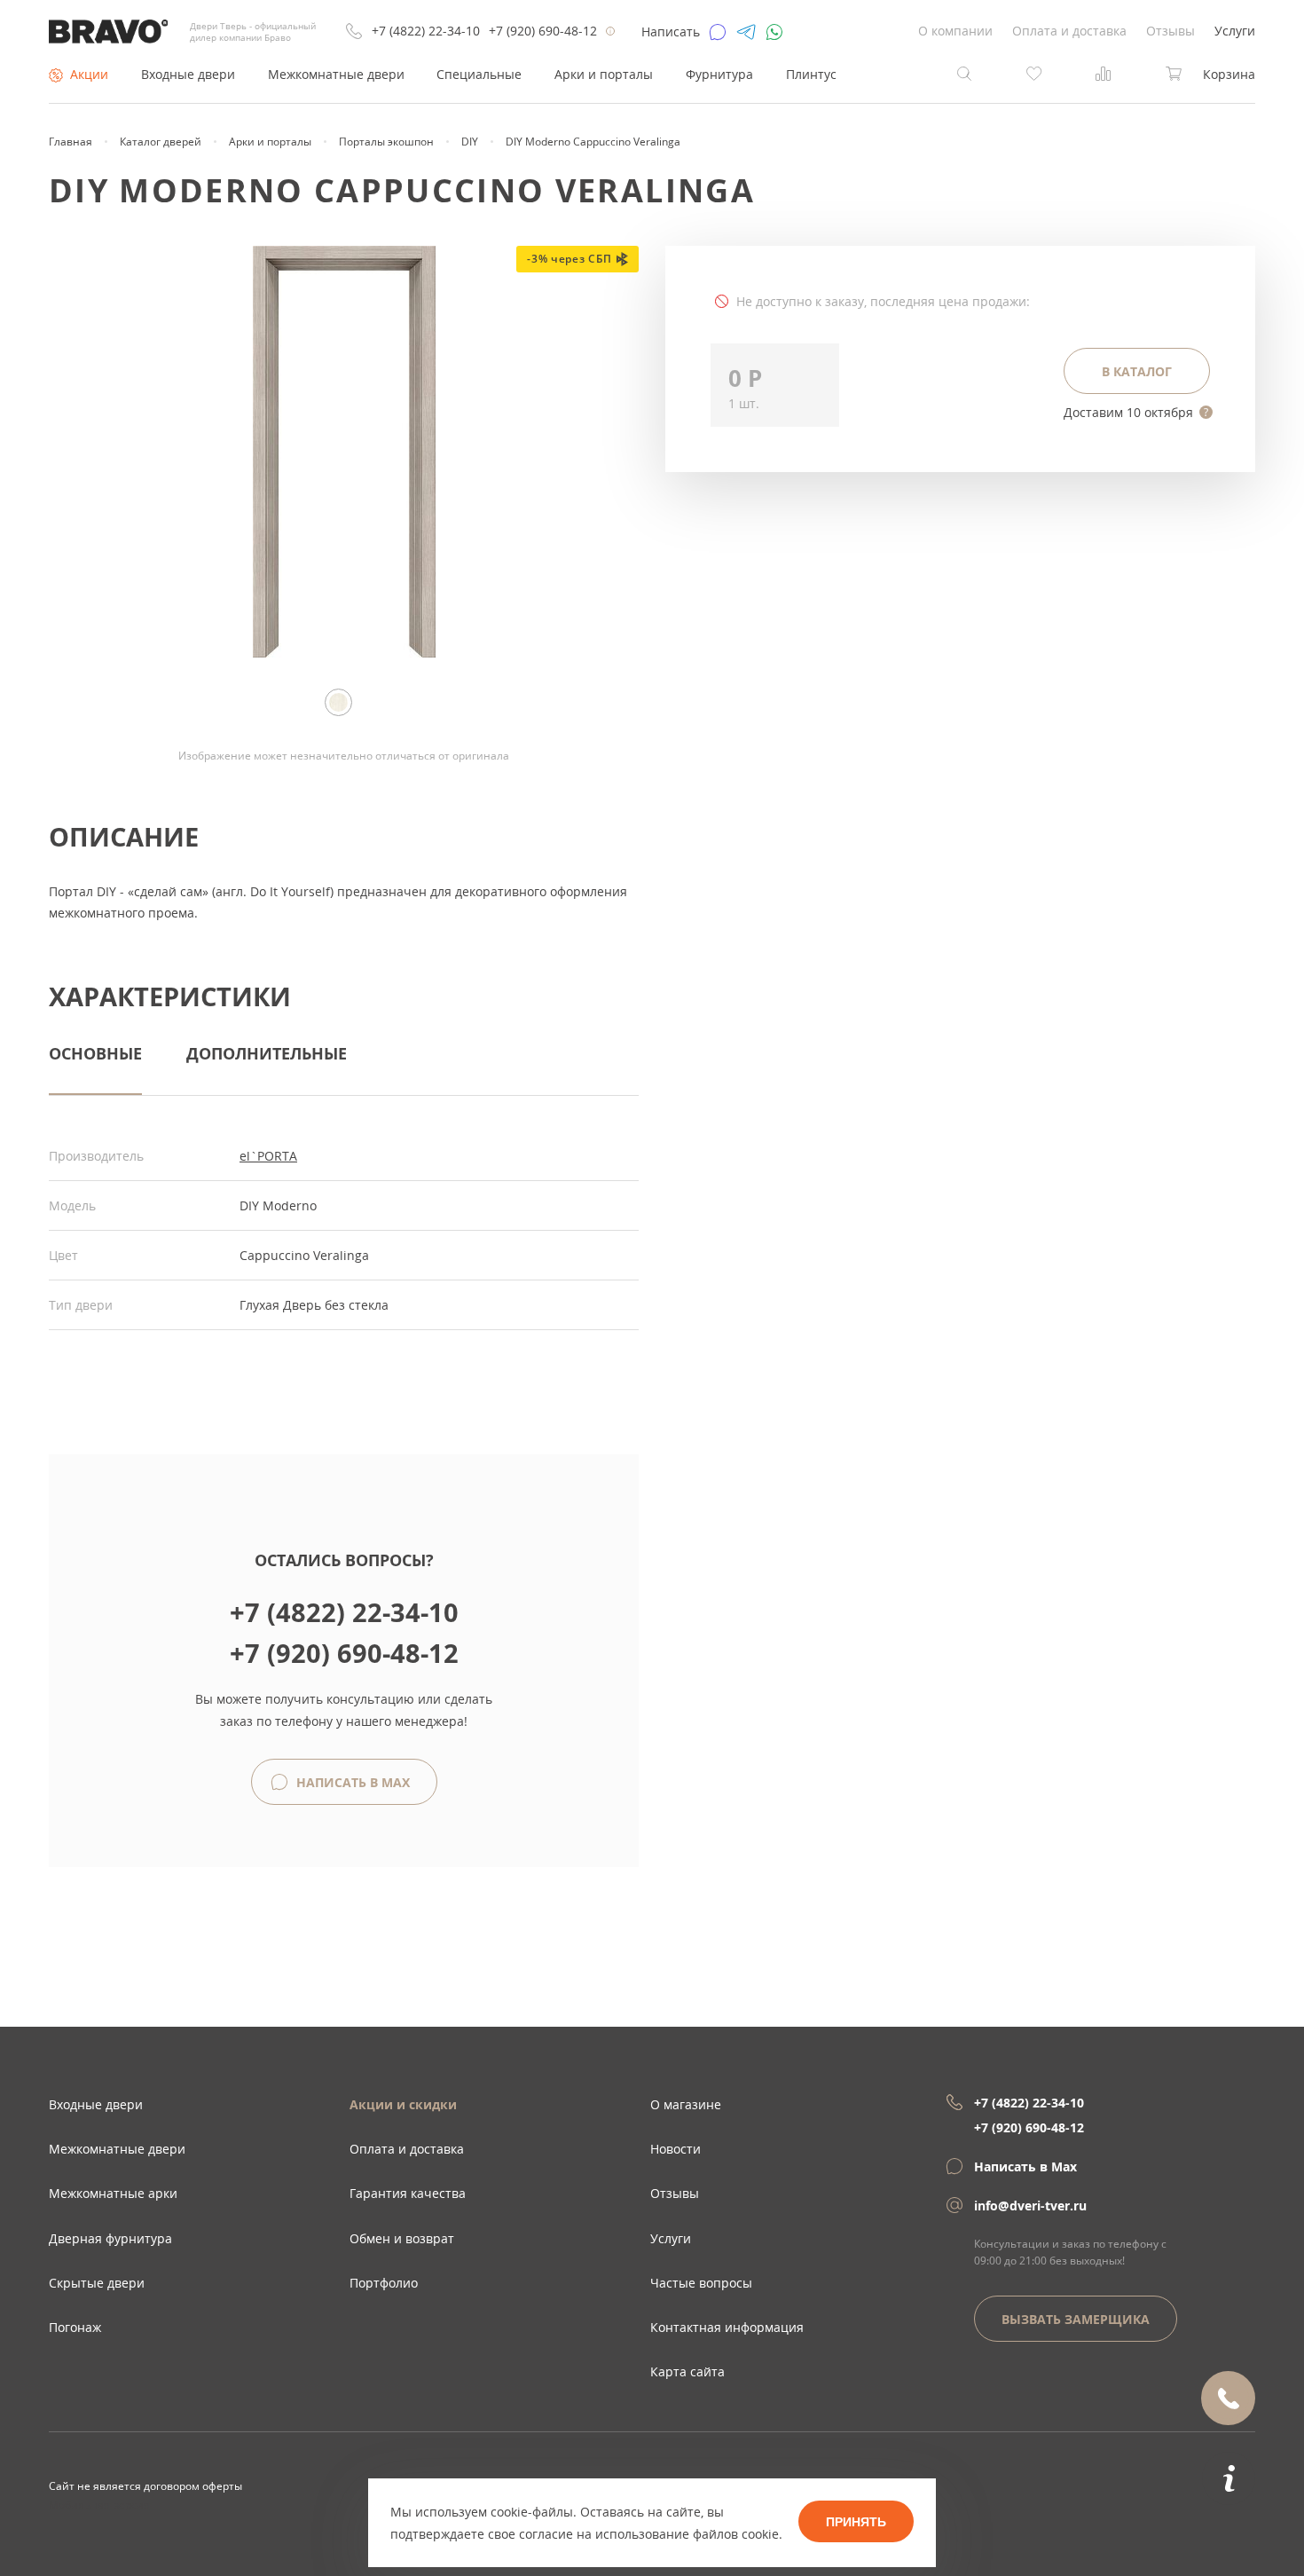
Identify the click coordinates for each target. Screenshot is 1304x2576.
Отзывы (1170, 31)
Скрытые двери (97, 2283)
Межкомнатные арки (113, 2193)
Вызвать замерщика (1076, 2319)
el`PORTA (268, 1156)
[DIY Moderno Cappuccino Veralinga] (344, 653)
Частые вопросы (701, 2283)
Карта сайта (687, 2371)
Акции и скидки (403, 2104)
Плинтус (811, 74)
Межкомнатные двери (336, 74)
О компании (955, 31)
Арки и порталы (604, 74)
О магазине (686, 2104)
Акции (89, 74)
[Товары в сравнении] (1104, 72)
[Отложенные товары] (1034, 72)
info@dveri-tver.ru (1030, 2206)
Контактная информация (727, 2327)
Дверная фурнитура (110, 2238)
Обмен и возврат (402, 2238)
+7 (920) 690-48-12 (543, 31)
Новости (676, 2149)
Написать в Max (351, 1782)
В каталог (1137, 371)
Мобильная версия (99, 2504)
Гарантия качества (408, 2193)
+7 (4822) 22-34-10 (426, 31)
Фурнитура (719, 74)
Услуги (1235, 31)
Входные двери (188, 74)
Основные (95, 1053)
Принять (856, 2522)
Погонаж (75, 2327)
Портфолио (384, 2283)
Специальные (479, 74)
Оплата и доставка (1069, 31)
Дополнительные (267, 1053)
